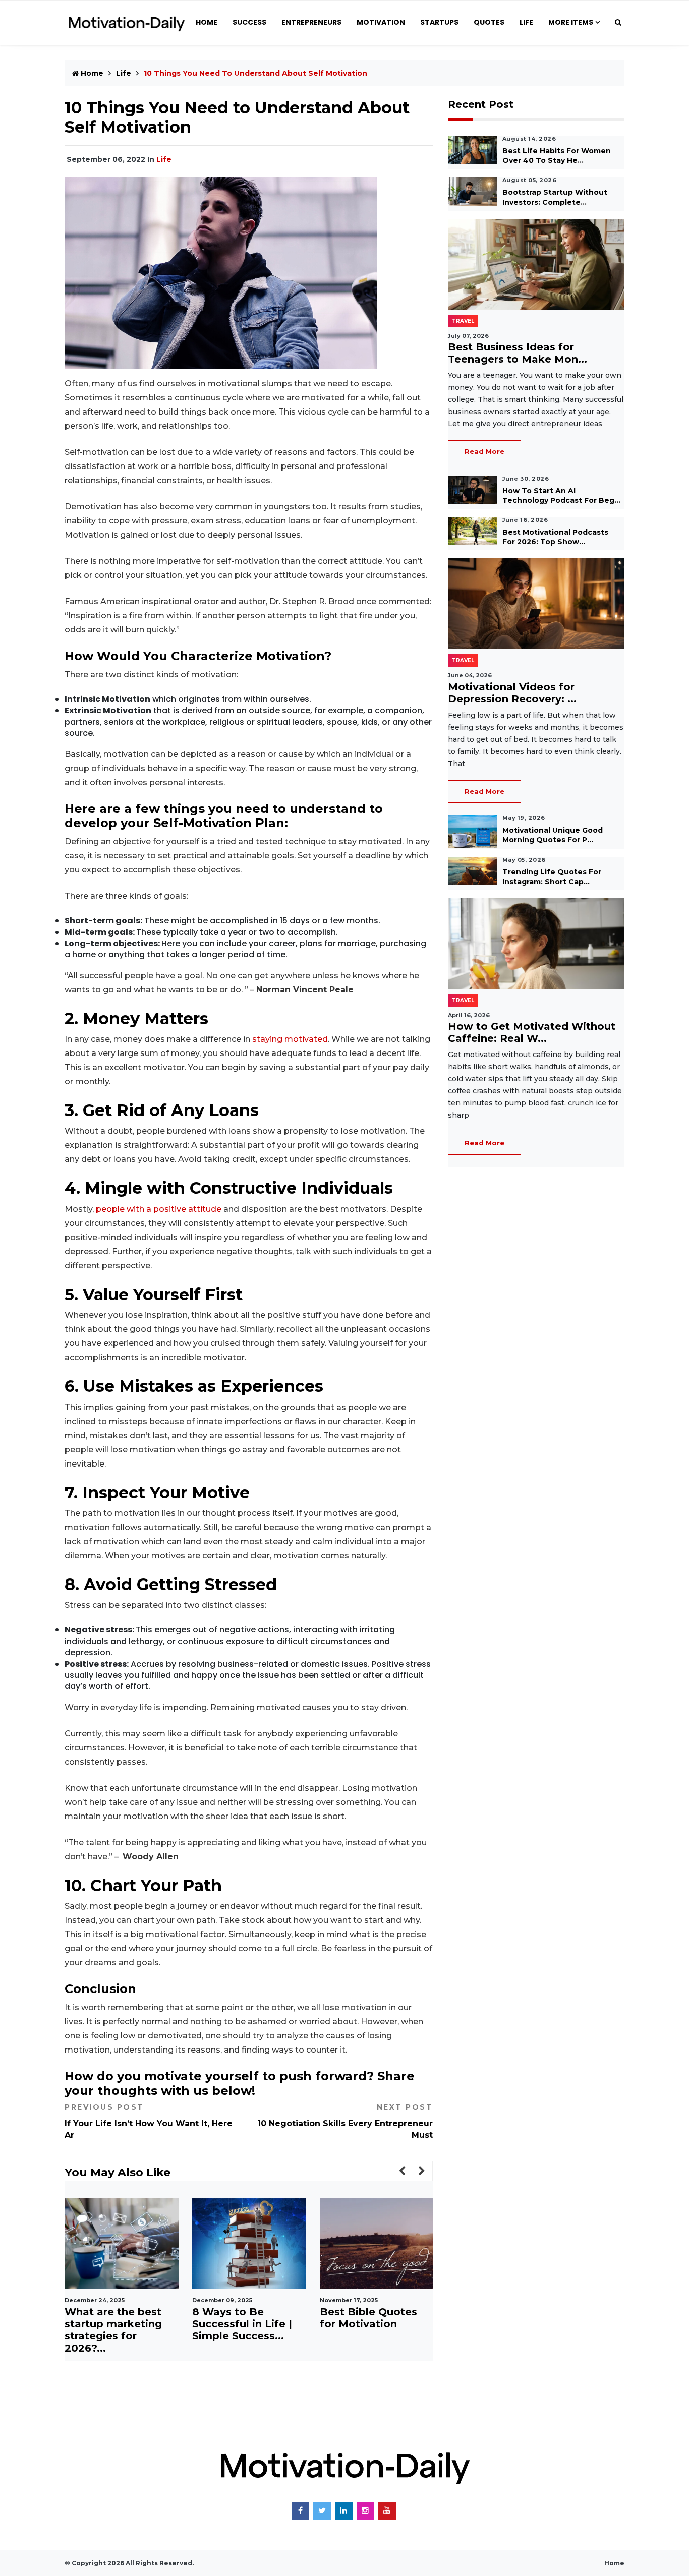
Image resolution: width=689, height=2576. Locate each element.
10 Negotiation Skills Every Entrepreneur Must (345, 2121)
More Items (571, 22)
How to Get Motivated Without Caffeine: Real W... (532, 1032)
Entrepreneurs (311, 22)
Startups (439, 22)
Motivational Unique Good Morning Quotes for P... (553, 835)
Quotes (489, 22)
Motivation (381, 22)
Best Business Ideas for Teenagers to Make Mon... (518, 353)
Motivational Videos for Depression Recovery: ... (512, 693)
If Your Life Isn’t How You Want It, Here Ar (149, 2121)
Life (526, 22)
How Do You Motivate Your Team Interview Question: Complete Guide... (374, 2330)
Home (207, 22)
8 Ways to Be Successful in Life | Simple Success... (114, 2324)
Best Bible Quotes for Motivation (241, 2318)
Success (249, 22)
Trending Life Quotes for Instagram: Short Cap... (552, 877)
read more (484, 451)
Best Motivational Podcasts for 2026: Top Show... (555, 537)
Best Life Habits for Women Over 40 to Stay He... (557, 156)
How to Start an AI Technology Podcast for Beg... (561, 495)
